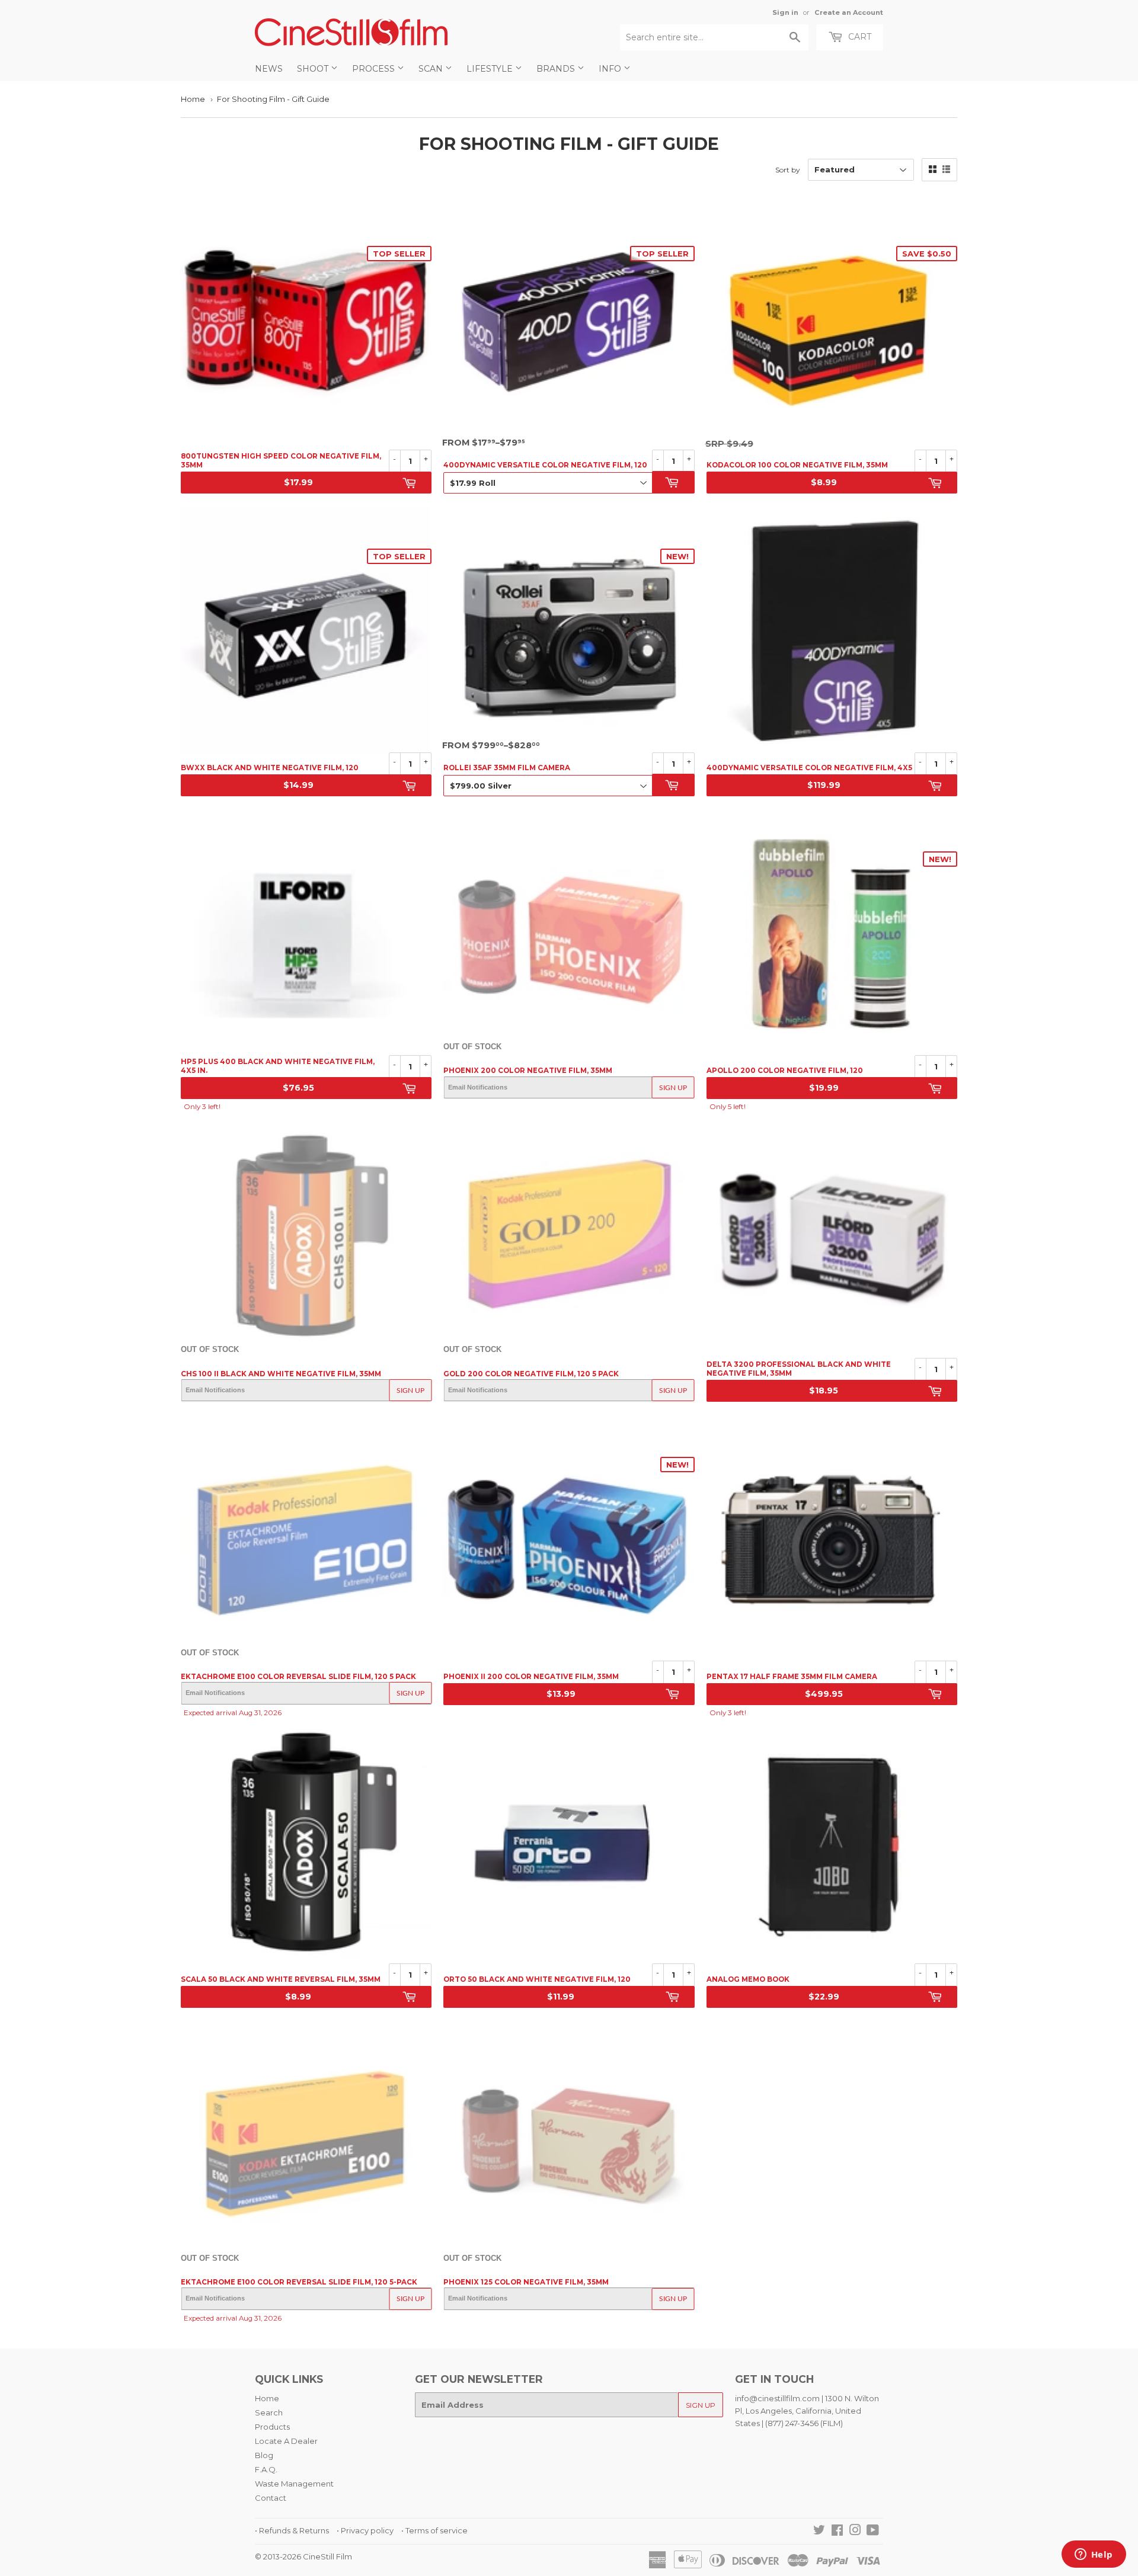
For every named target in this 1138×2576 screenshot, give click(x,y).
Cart (859, 37)
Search (269, 2412)
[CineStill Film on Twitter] (819, 2532)
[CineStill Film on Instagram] (855, 2532)
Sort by (788, 170)
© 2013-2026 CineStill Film (303, 2556)
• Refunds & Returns (292, 2530)
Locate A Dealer (286, 2441)
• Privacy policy (365, 2530)
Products (272, 2427)
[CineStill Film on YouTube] (873, 2532)
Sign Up (673, 1088)
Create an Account (849, 12)
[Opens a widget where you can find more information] (1094, 2555)
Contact (271, 2498)
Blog (264, 2455)
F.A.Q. (266, 2469)
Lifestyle (491, 69)
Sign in (785, 12)
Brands (557, 69)
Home (193, 99)
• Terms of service (434, 2530)
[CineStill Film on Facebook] (837, 2532)
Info (611, 69)
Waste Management (294, 2484)
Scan (432, 69)
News (269, 69)
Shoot (314, 69)
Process (375, 69)
